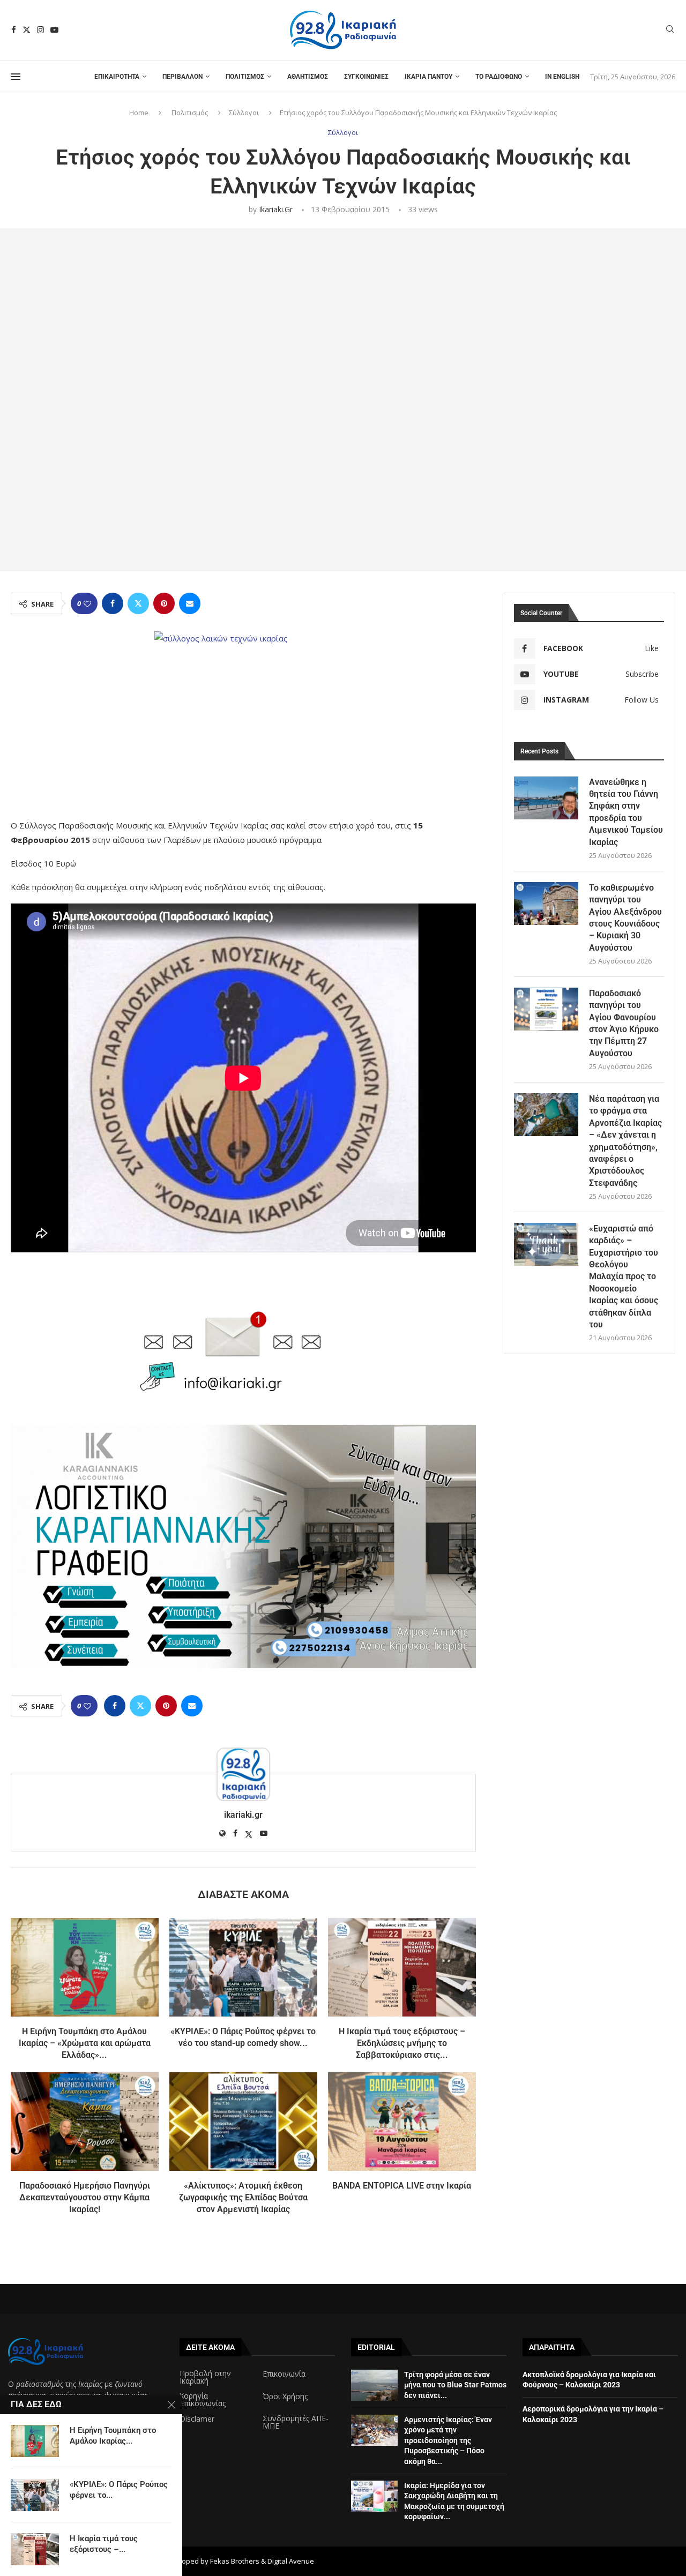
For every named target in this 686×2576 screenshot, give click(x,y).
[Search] (670, 30)
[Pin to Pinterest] (164, 603)
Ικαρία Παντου (428, 77)
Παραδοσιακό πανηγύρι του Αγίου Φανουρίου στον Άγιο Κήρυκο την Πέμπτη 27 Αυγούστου (624, 1023)
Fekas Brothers (235, 2561)
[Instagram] (40, 30)
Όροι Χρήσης (285, 2396)
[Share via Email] (190, 603)
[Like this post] (87, 604)
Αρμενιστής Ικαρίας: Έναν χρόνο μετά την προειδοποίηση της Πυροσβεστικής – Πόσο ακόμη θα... (448, 2440)
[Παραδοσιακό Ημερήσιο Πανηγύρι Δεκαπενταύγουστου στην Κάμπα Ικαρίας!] (85, 2122)
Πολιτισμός (245, 77)
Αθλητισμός (308, 77)
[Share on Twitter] (138, 603)
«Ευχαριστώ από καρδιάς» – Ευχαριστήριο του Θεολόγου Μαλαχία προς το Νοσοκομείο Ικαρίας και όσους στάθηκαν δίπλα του (624, 1276)
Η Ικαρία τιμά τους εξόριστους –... (104, 2544)
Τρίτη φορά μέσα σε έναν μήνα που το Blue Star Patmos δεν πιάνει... (455, 2385)
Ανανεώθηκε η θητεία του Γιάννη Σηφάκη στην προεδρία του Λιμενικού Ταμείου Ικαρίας (626, 812)
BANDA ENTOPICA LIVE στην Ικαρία (402, 2186)
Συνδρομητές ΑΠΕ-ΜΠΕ (296, 2422)
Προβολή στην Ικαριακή (205, 2377)
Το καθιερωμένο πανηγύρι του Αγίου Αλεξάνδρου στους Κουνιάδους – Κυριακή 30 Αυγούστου (625, 918)
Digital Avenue (291, 2561)
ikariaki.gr (276, 209)
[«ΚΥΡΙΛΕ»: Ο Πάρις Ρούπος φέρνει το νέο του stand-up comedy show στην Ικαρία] (243, 1967)
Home (139, 113)
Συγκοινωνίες (366, 77)
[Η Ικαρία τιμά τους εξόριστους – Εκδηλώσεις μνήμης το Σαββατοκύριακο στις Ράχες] (402, 1967)
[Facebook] (14, 30)
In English (562, 77)
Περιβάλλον (182, 77)
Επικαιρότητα (117, 77)
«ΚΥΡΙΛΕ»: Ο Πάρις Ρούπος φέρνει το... (119, 2490)
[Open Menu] (16, 77)
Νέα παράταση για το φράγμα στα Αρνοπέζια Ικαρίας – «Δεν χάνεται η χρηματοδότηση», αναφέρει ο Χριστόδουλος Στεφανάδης (625, 1141)
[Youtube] (54, 30)
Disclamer (197, 2419)
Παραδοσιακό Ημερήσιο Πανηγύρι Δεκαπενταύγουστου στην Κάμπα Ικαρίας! (85, 2198)
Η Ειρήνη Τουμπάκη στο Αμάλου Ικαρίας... (113, 2436)
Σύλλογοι (244, 113)
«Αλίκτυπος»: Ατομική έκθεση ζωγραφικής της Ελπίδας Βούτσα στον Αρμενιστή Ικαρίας (243, 2198)
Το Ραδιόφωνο (499, 77)
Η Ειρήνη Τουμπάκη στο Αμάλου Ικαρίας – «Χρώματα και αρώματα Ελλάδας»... (85, 2043)
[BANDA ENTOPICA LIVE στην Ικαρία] (402, 2122)
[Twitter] (27, 30)
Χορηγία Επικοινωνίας (203, 2400)
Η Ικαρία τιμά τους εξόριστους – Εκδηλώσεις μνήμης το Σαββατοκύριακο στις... (402, 2043)
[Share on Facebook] (113, 603)
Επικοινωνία (284, 2374)
